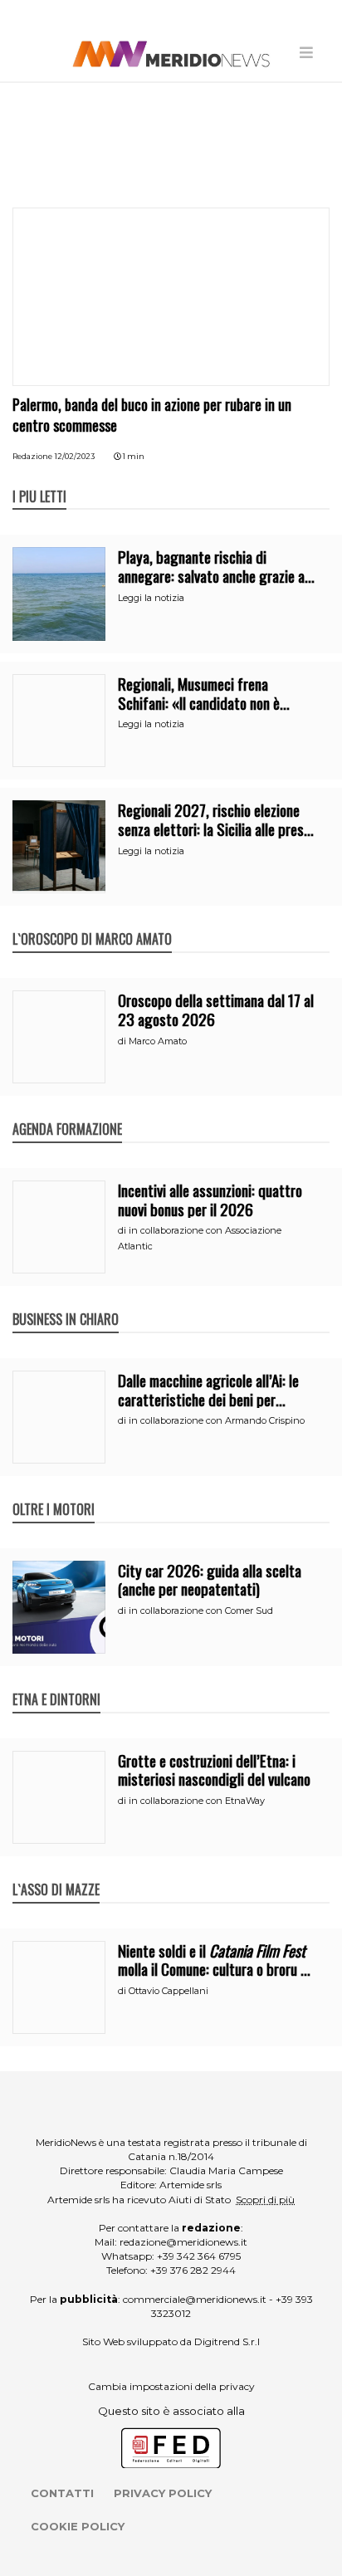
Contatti (62, 2493)
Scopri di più (265, 2200)
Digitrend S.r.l (227, 2341)
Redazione (32, 456)
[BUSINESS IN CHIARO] (66, 1302)
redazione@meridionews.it (183, 2242)
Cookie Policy (78, 2526)
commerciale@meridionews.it (195, 2299)
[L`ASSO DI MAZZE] (56, 1872)
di (123, 1041)
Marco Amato (158, 1041)
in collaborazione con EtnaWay (197, 1801)
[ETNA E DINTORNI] (56, 1682)
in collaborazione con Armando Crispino (217, 1420)
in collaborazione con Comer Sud (201, 1611)
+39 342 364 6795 (199, 2256)
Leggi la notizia (151, 598)
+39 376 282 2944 (193, 2270)
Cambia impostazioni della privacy (171, 2386)
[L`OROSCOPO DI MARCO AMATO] (92, 921)
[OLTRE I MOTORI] (54, 1492)
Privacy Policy (163, 2493)
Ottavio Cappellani (169, 1991)
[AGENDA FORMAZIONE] (67, 1112)
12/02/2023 (75, 456)
